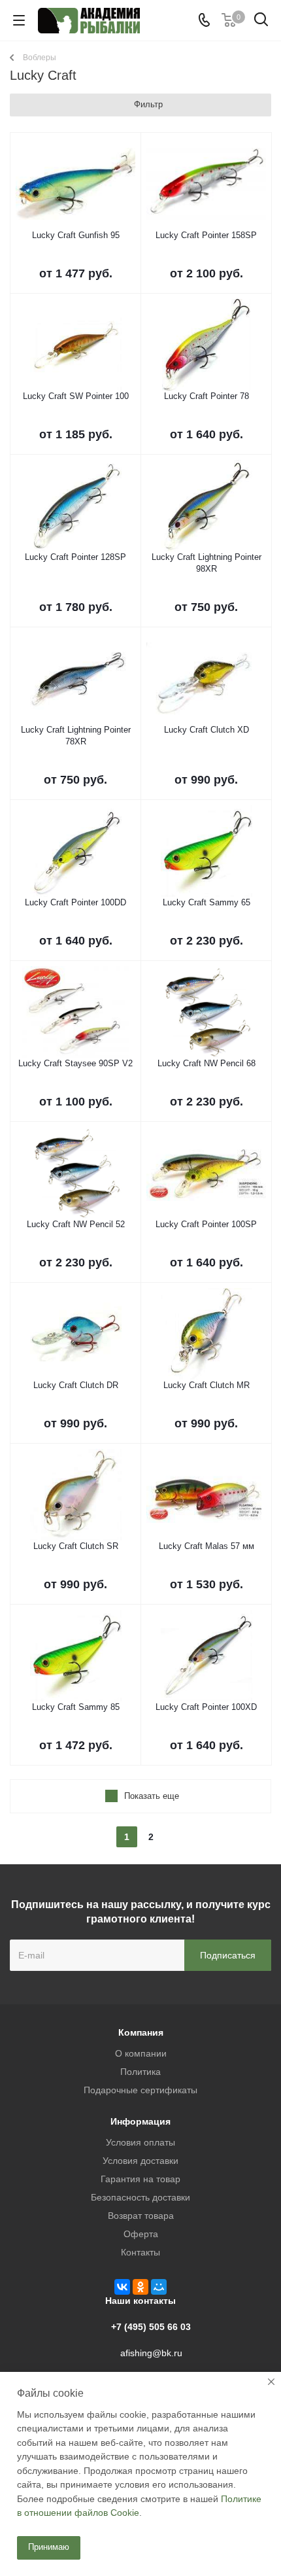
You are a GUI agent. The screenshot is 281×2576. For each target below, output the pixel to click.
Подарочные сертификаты (140, 2090)
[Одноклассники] (140, 2287)
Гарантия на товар (140, 2179)
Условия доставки (140, 2161)
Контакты (140, 2252)
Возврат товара (141, 2216)
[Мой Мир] (159, 2287)
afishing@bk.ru (151, 2353)
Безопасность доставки (140, 2197)
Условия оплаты (140, 2142)
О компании (141, 2053)
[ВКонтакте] (122, 2287)
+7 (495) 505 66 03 (151, 2327)
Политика (140, 2072)
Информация (140, 2121)
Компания (141, 2032)
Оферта (141, 2234)
